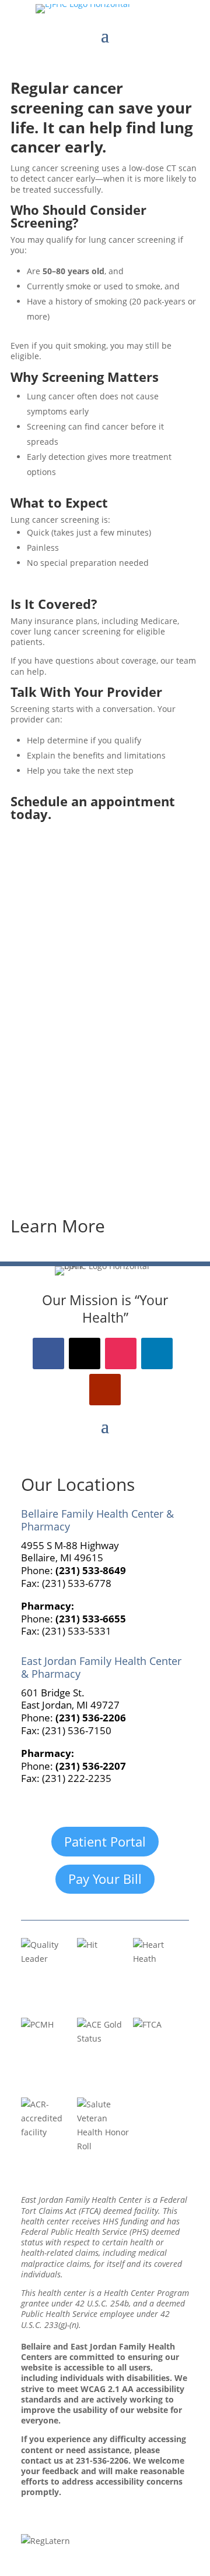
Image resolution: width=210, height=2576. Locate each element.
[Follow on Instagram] (121, 1353)
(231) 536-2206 (91, 1718)
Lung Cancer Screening (73, 919)
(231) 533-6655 (91, 1619)
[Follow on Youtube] (105, 1390)
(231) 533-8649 (91, 1570)
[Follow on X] (85, 1353)
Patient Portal (105, 1841)
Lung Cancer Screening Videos (89, 1078)
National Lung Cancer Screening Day (102, 1157)
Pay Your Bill (105, 1879)
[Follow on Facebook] (48, 1353)
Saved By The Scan (63, 998)
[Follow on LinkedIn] (157, 1353)
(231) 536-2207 (91, 1766)
